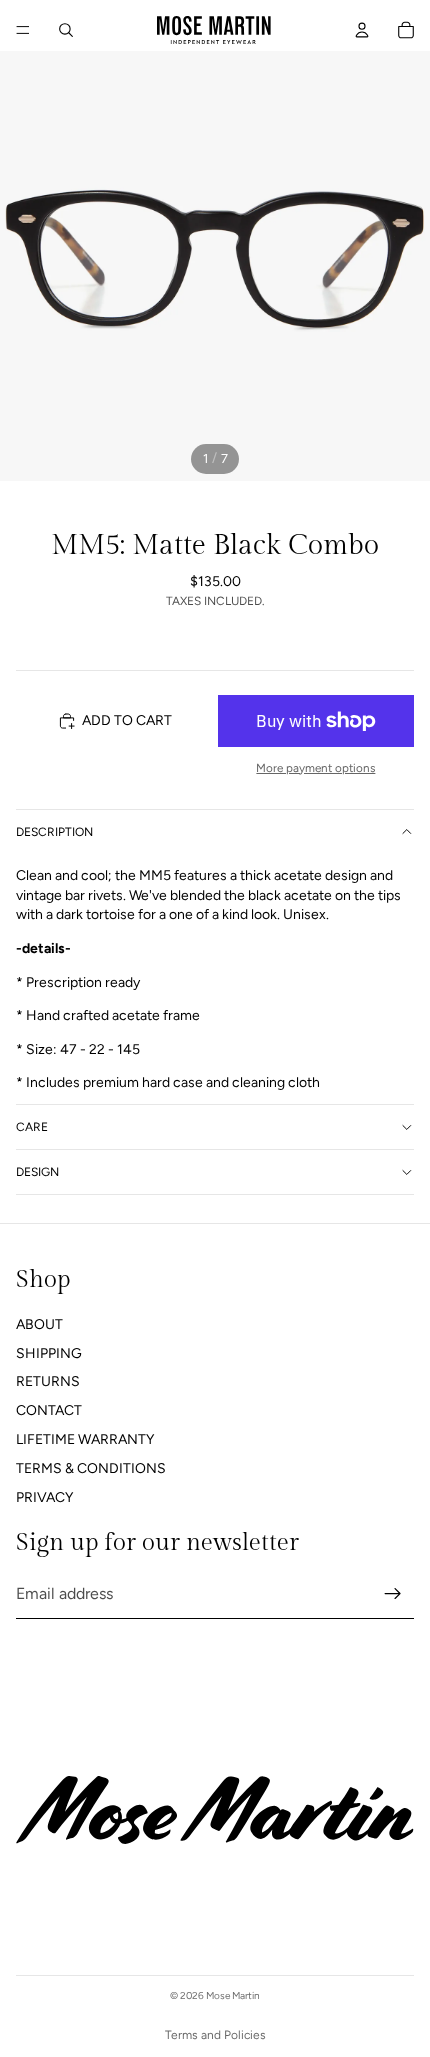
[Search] (66, 30)
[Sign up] (393, 1594)
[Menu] (23, 30)
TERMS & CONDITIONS (91, 1468)
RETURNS (48, 1382)
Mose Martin (233, 1995)
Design (37, 1172)
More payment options (315, 768)
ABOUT (39, 1324)
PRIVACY (44, 1497)
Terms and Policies (215, 2035)
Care (32, 1127)
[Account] (362, 30)
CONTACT (49, 1410)
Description (54, 832)
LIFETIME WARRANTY (85, 1439)
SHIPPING (49, 1353)
